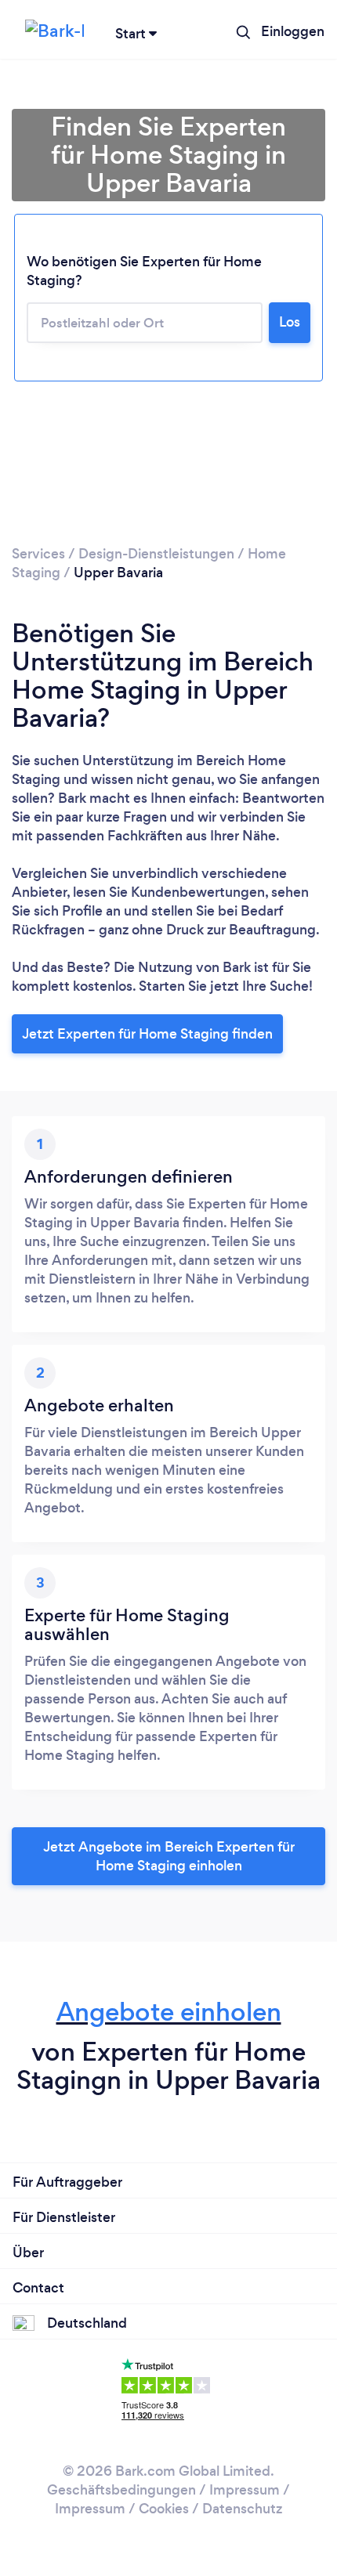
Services (38, 554)
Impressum (245, 2490)
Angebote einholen (169, 2012)
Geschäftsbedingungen (121, 2490)
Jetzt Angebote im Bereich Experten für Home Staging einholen (169, 1856)
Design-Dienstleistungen (156, 554)
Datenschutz (242, 2509)
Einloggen (293, 31)
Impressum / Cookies (122, 2509)
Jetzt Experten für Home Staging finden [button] (147, 1034)
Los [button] (290, 322)
